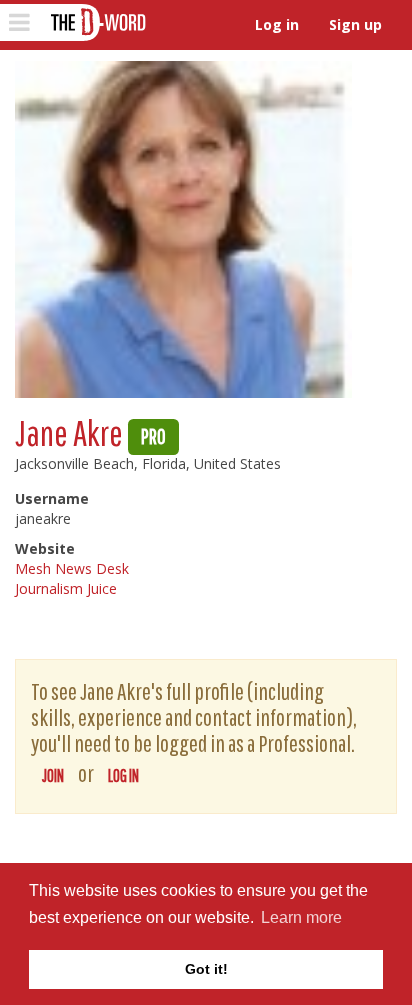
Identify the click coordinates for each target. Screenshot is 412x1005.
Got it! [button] (206, 969)
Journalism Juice (66, 588)
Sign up (355, 24)
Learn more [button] (301, 917)
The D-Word (96, 22)
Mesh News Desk (72, 568)
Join (53, 775)
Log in (277, 24)
